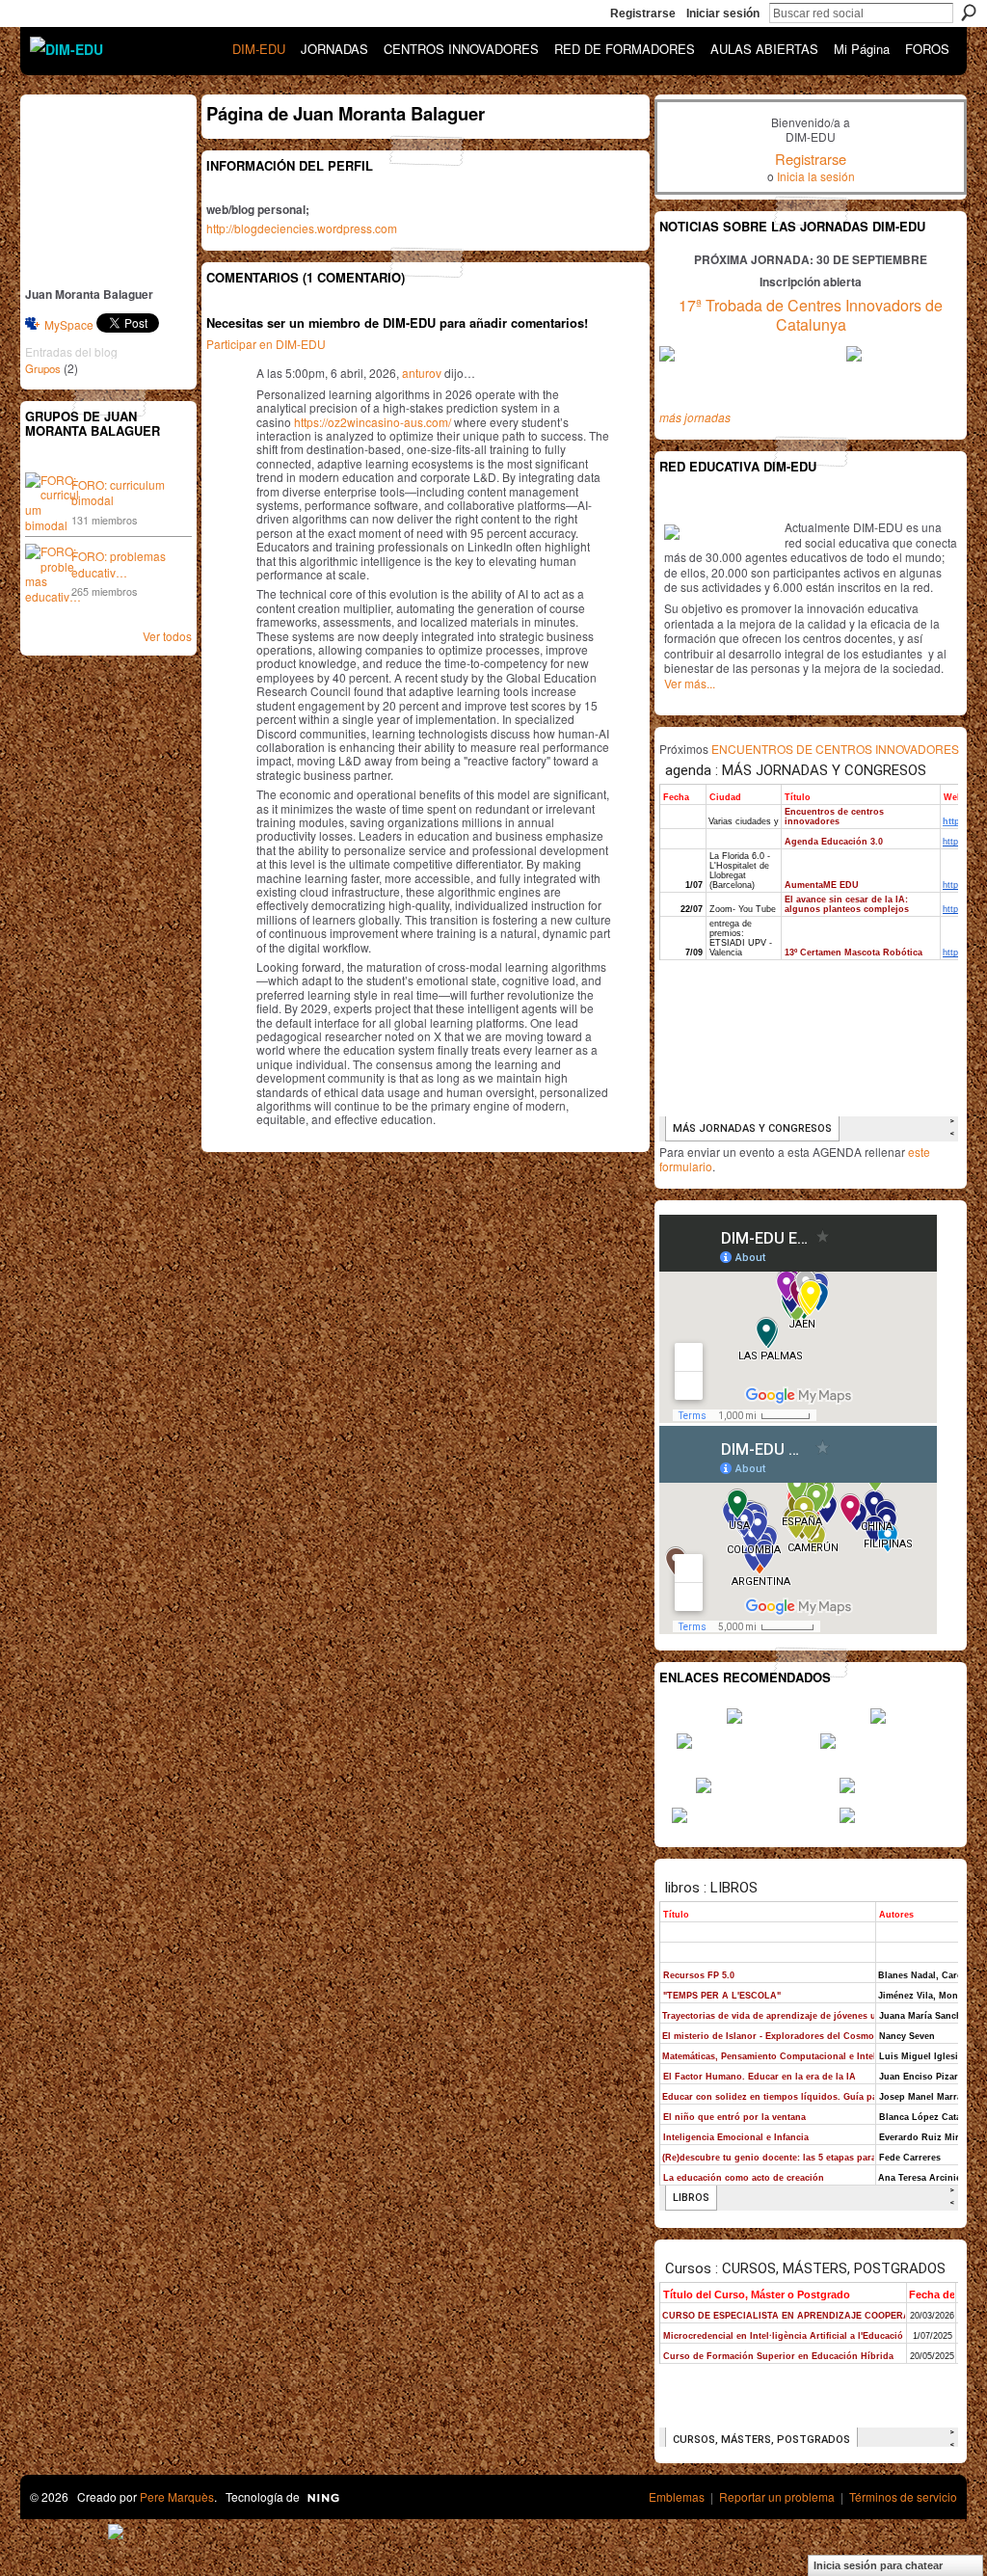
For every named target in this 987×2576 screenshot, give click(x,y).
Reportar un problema (777, 2496)
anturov (422, 373)
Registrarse (643, 13)
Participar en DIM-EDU (266, 344)
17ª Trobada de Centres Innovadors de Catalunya (811, 315)
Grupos (43, 368)
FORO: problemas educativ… (119, 564)
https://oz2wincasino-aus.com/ (373, 422)
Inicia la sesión (816, 176)
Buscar (969, 13)
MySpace (69, 324)
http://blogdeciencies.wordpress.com (302, 228)
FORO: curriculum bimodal (118, 493)
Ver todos (167, 636)
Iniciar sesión (723, 13)
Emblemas (677, 2496)
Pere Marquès (177, 2496)
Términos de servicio (903, 2496)
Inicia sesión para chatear (878, 2565)
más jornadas (695, 417)
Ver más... (690, 683)
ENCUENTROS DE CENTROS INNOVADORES (835, 749)
